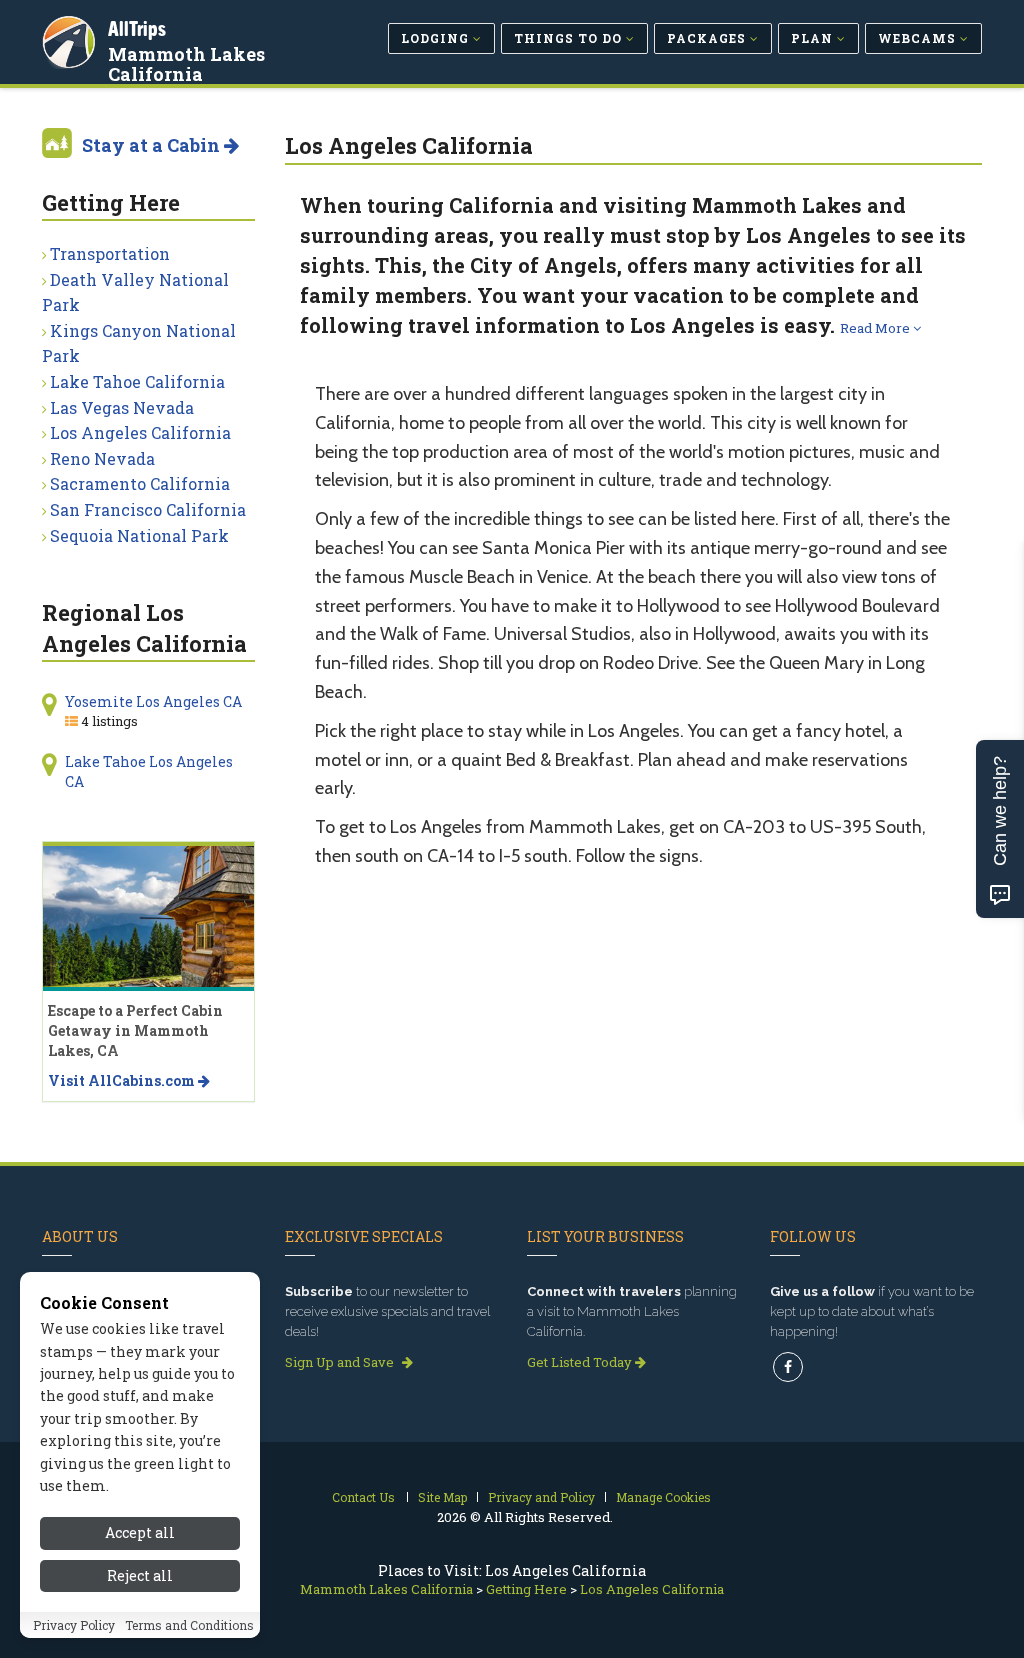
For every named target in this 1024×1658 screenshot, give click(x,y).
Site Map (442, 1497)
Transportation (110, 253)
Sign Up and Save (341, 1362)
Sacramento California (140, 483)
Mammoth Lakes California (186, 64)
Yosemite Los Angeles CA (153, 701)
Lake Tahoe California (137, 381)
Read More (876, 328)
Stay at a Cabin (153, 145)
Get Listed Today (581, 1362)
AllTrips (137, 28)
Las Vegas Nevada (122, 407)
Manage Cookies (663, 1497)
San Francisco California (148, 509)
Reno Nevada (102, 458)
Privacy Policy (74, 1625)
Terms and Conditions (189, 1625)
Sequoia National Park (139, 535)
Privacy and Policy (541, 1497)
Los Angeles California (140, 432)
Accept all (140, 1532)
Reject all (140, 1575)
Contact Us (363, 1497)
